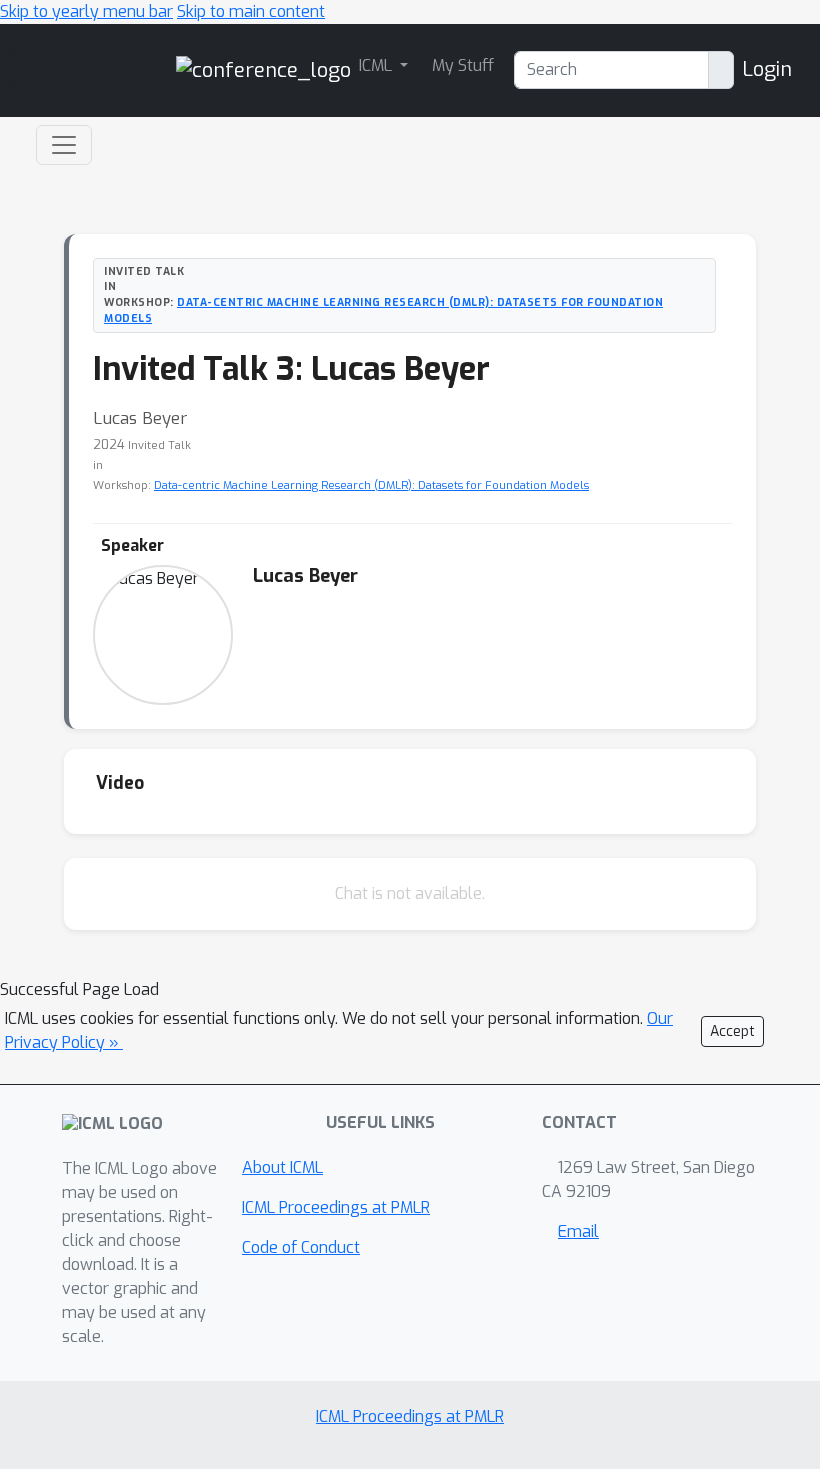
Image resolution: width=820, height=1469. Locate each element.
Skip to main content (251, 11)
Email (578, 1231)
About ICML (282, 1167)
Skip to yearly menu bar (86, 11)
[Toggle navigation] (64, 145)
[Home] (263, 69)
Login (767, 69)
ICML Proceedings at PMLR (336, 1207)
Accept (732, 1031)
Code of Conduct (301, 1247)
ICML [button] (377, 65)
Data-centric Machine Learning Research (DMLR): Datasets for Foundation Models (371, 485)
